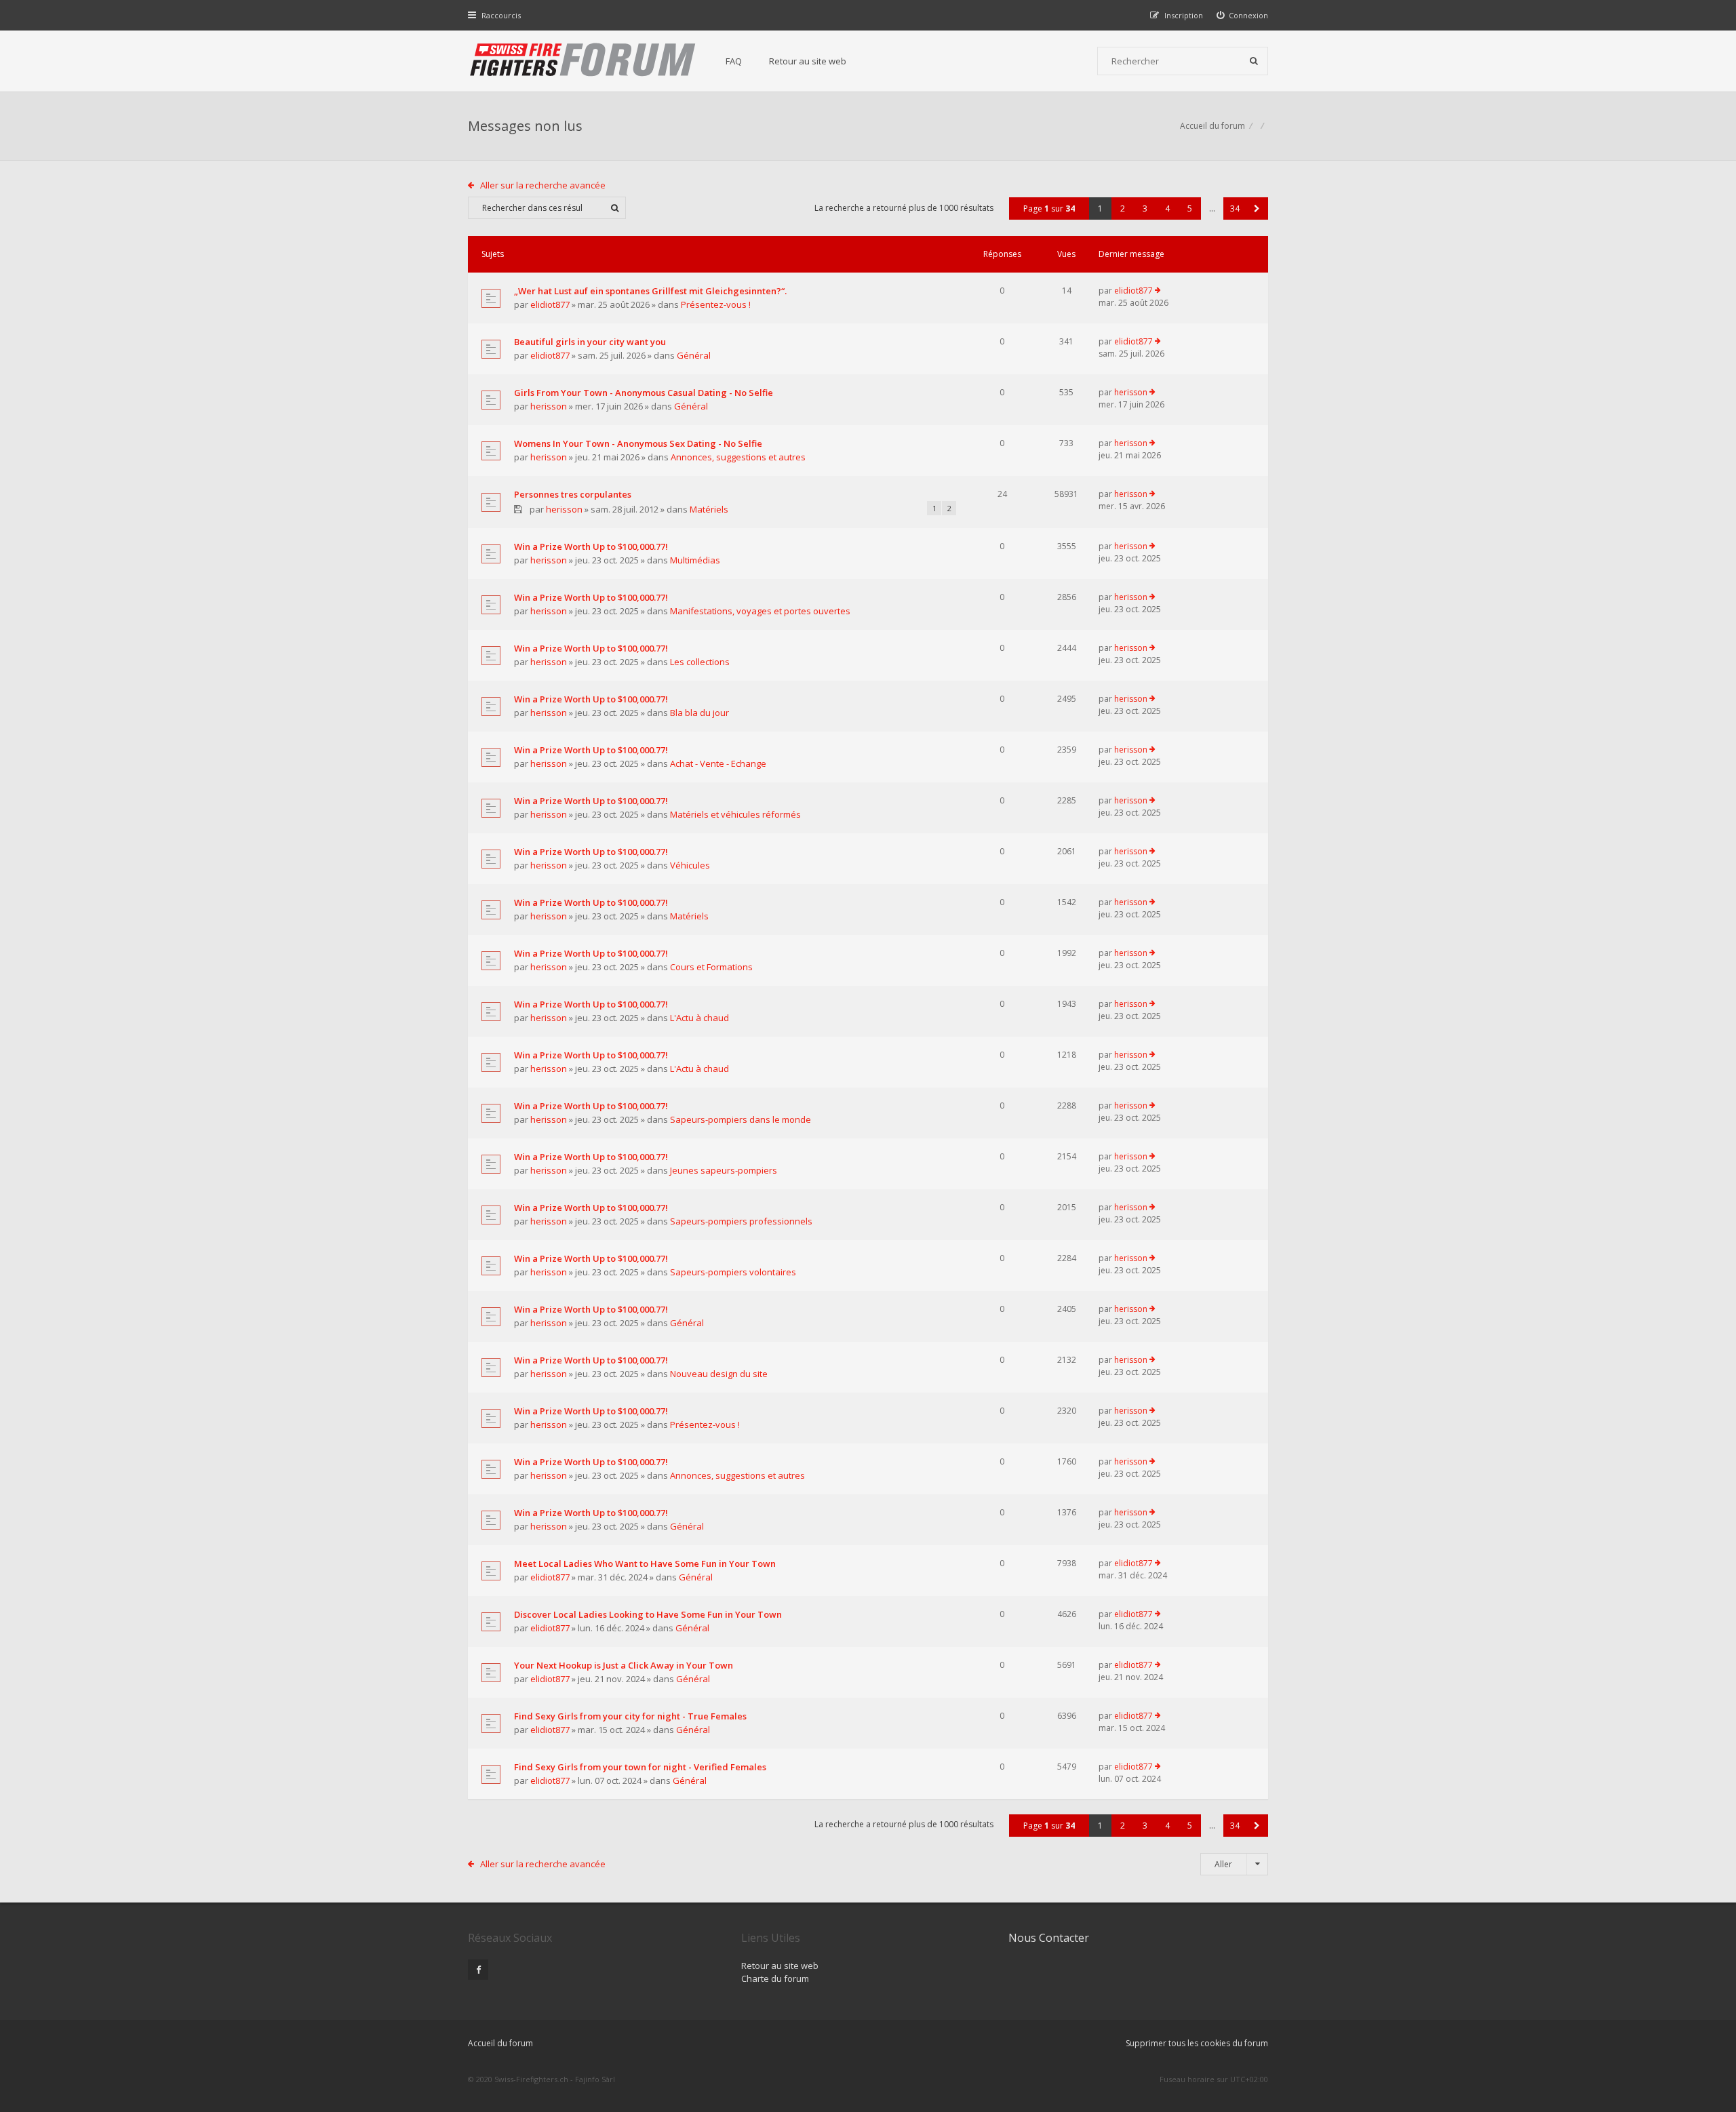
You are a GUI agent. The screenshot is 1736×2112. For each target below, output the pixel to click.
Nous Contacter (1049, 1938)
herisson (549, 406)
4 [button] (1167, 208)
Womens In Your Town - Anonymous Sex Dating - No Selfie (638, 443)
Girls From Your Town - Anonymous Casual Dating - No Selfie (644, 393)
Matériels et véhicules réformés (735, 814)
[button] (1257, 208)
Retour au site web (808, 61)
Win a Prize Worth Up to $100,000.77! (591, 546)
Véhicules (690, 865)
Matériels (709, 509)
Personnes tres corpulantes (573, 494)
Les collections (700, 662)
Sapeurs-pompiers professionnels (741, 1221)
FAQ (734, 61)
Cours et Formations (711, 967)
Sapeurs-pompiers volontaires (733, 1272)
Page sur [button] (1049, 208)
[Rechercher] (1254, 61)
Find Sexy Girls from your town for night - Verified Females (640, 1767)
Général (694, 355)
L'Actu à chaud (699, 1018)
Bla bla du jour (699, 713)
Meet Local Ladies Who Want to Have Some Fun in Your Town (645, 1563)
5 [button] (1190, 208)
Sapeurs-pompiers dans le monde (741, 1119)
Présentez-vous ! (716, 304)
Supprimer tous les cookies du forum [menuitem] (1197, 2043)
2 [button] (1123, 208)
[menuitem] (1243, 15)
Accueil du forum (1212, 126)
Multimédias (695, 560)
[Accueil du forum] (583, 61)
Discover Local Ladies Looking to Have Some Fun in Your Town (648, 1614)
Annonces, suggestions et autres (738, 457)
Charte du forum (775, 1978)
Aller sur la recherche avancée (543, 185)
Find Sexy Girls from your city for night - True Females (630, 1716)
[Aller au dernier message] (1158, 291)
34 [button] (1235, 208)
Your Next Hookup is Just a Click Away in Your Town (624, 1665)
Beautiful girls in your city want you (590, 342)
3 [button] (1145, 208)
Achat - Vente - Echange (718, 763)
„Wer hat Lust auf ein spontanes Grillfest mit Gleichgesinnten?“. (650, 291)
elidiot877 (550, 304)
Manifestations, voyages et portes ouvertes (760, 611)
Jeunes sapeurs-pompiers (724, 1170)
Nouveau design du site (719, 1374)
